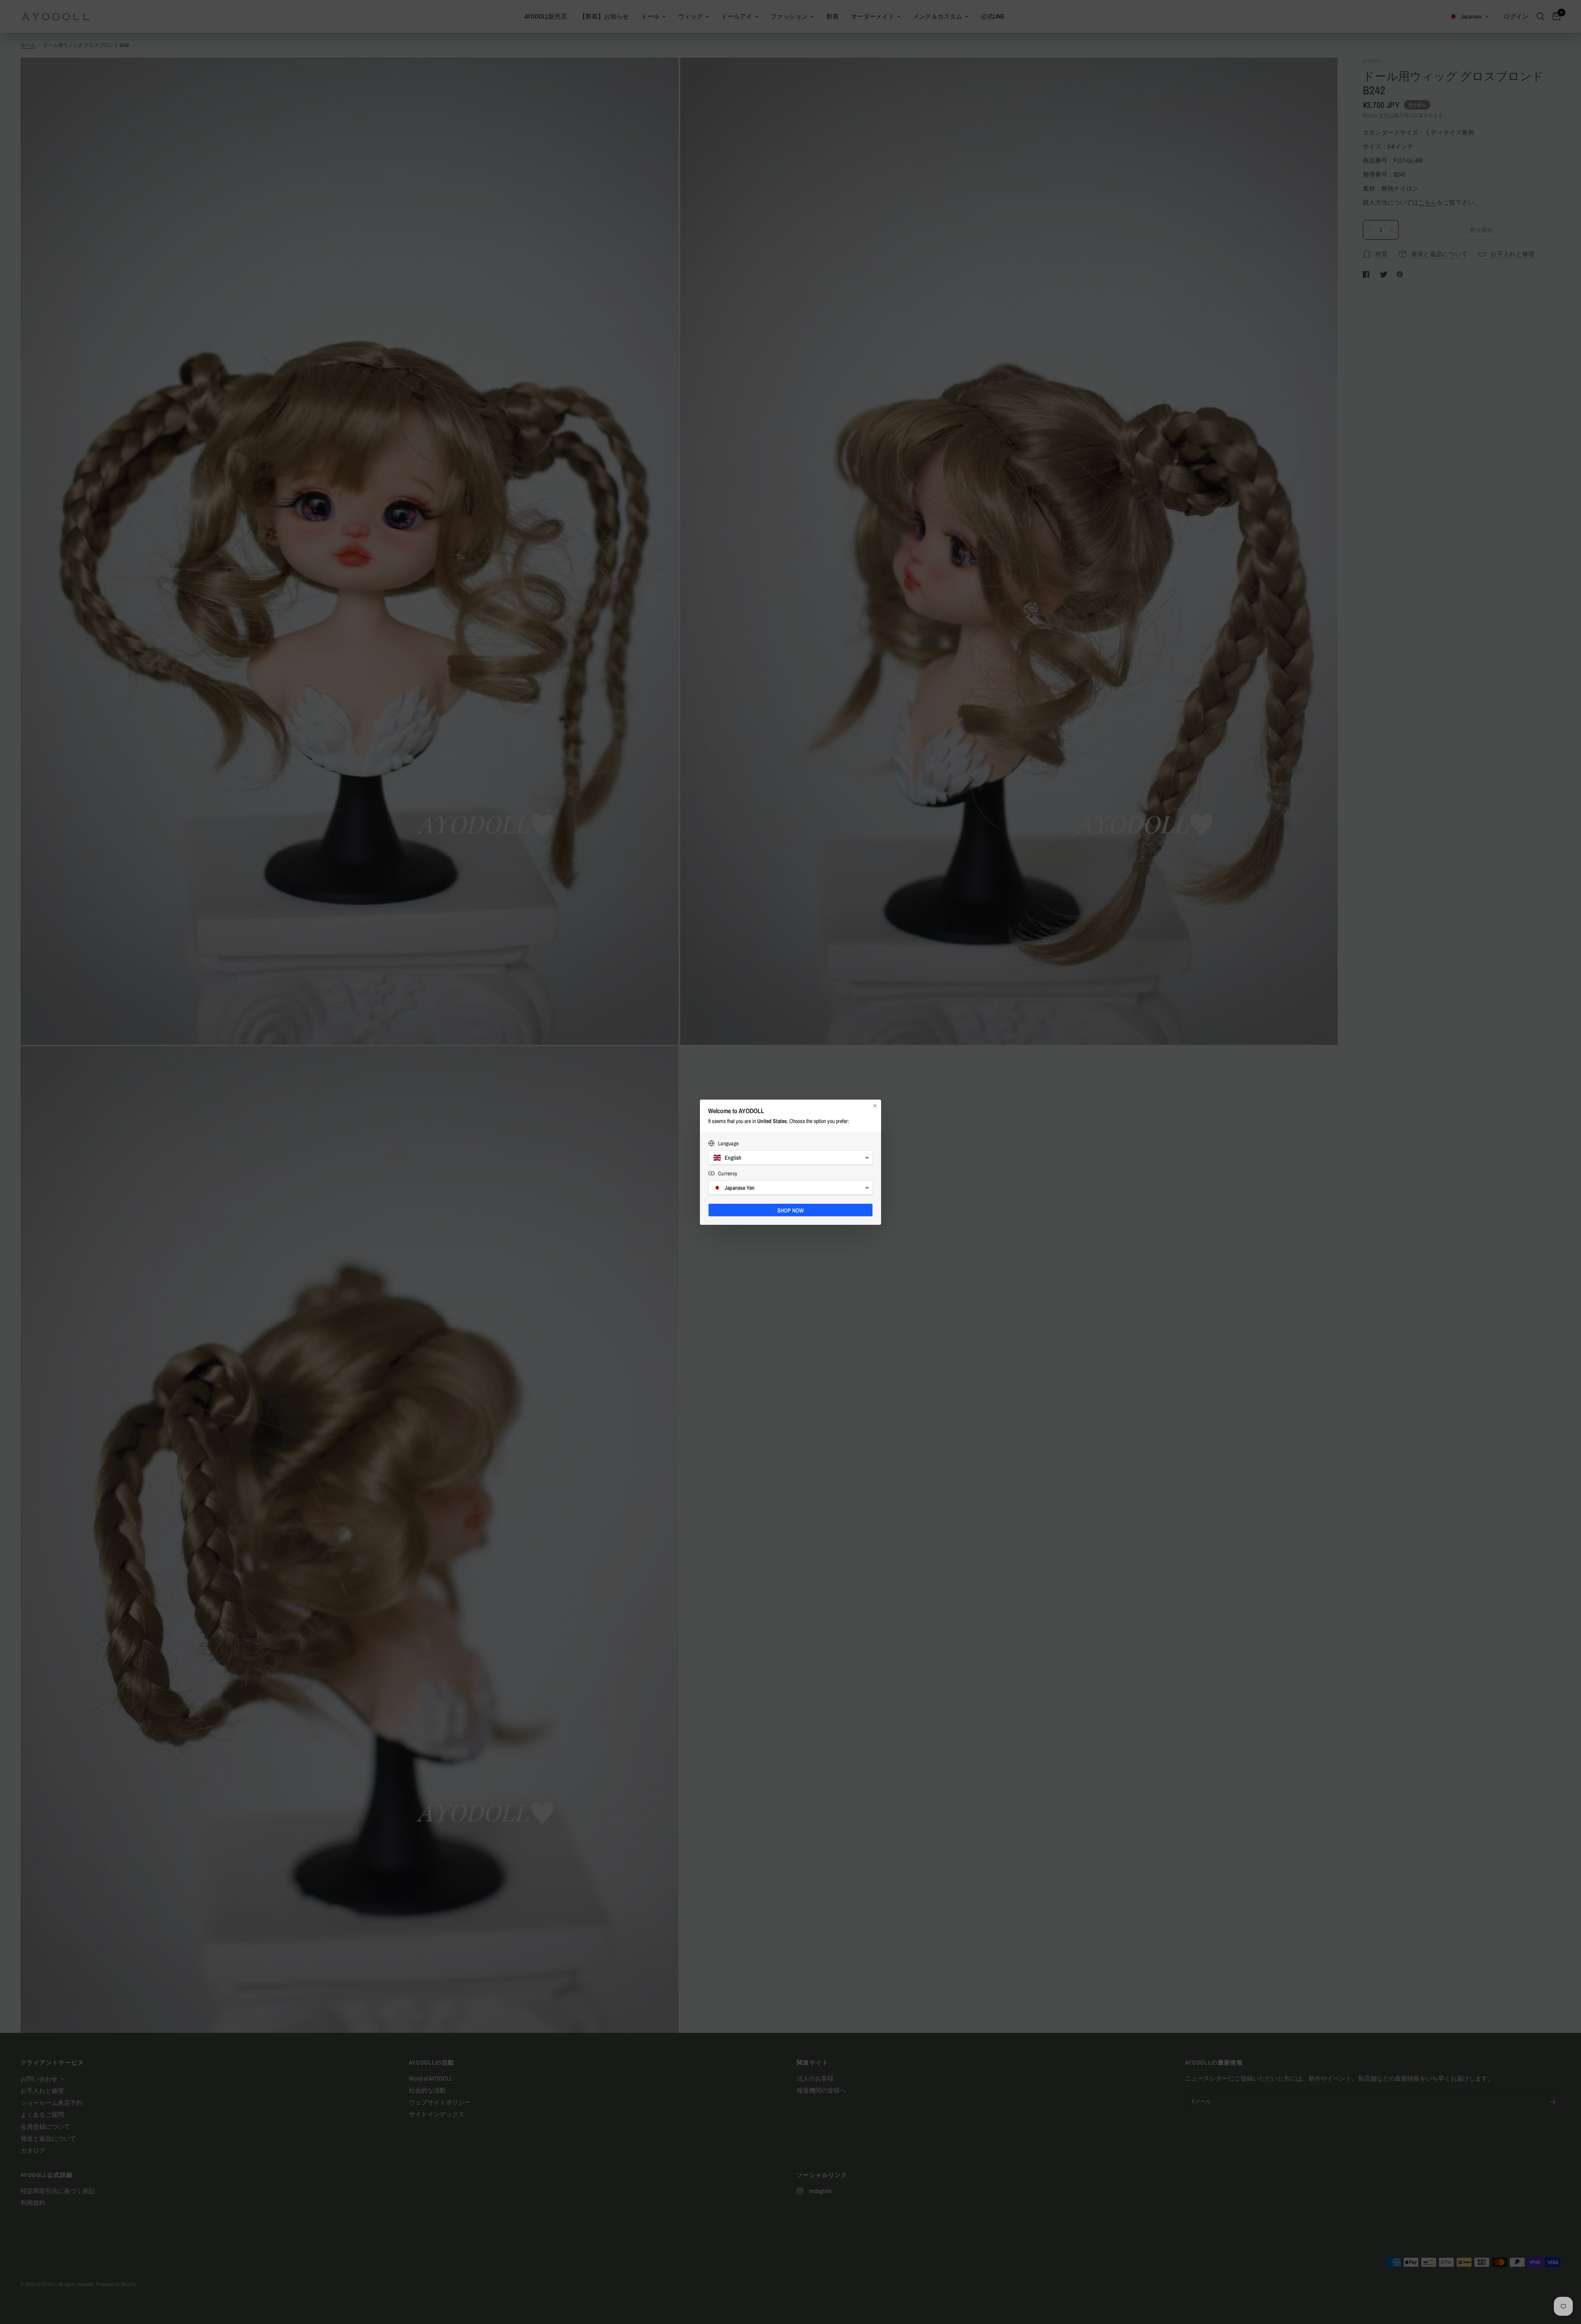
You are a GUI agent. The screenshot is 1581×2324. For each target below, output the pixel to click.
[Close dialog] (875, 1106)
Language (728, 1143)
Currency (728, 1174)
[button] (790, 1158)
